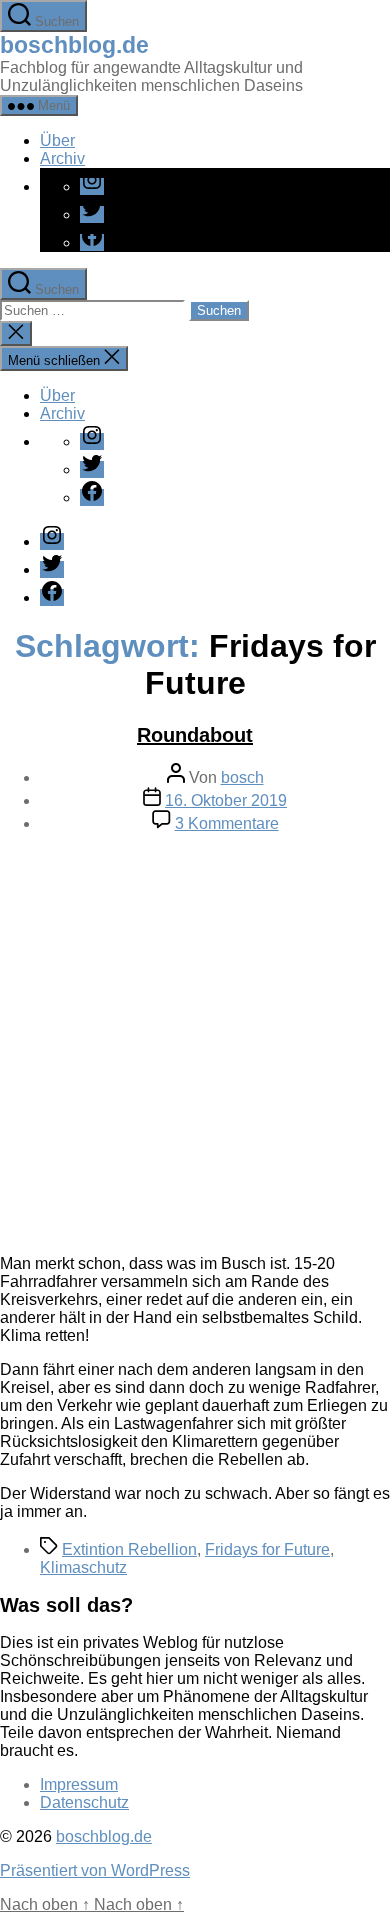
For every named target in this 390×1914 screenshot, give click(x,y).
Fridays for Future (267, 1549)
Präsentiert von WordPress (95, 1870)
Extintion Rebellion (129, 1549)
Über (57, 140)
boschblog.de (74, 45)
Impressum (79, 1784)
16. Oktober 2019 (226, 800)
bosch (242, 777)
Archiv (62, 158)
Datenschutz (84, 1802)
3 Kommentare (227, 823)
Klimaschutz (83, 1567)
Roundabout (195, 735)
